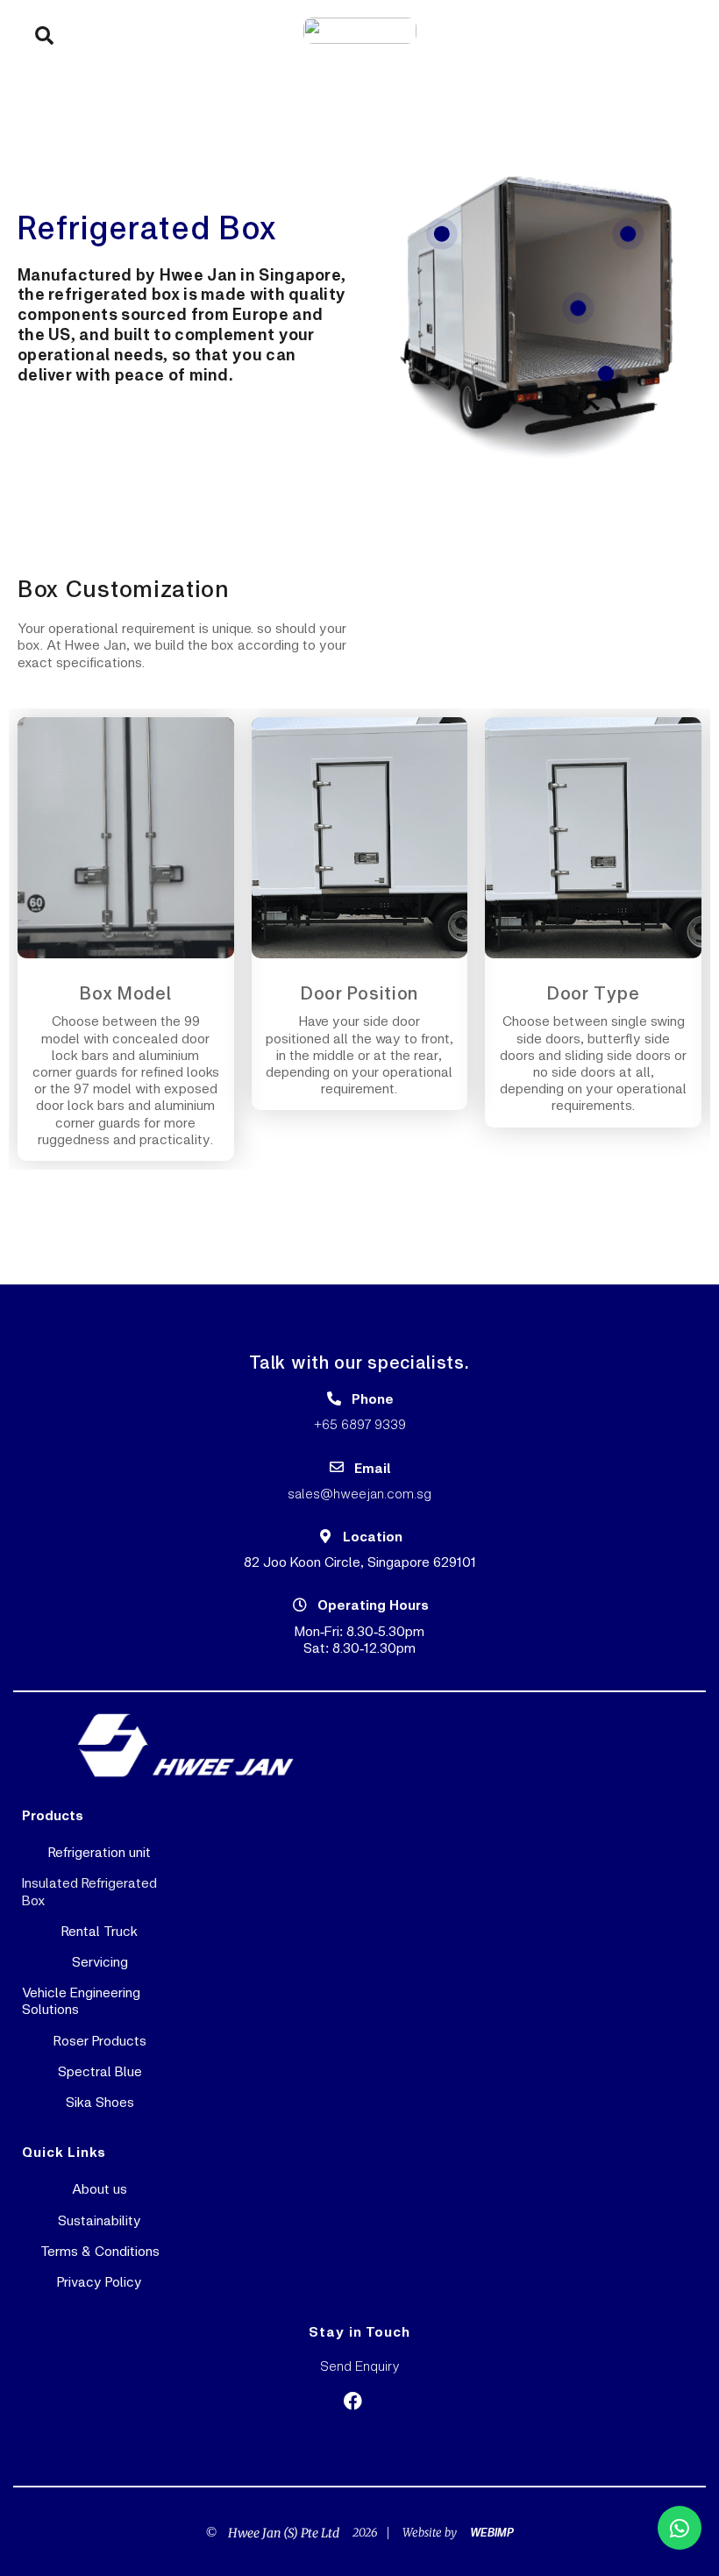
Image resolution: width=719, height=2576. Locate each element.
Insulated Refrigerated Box (89, 1890)
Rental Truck (100, 1930)
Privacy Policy (100, 2281)
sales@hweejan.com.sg (359, 1493)
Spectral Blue (100, 2071)
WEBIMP (492, 2532)
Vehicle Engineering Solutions (81, 2000)
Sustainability (100, 2220)
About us (100, 2188)
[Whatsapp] (680, 2528)
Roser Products (100, 2040)
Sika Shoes (100, 2101)
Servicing (100, 1961)
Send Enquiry (360, 2365)
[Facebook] (353, 2402)
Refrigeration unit (100, 1851)
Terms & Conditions (100, 2250)
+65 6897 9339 (360, 1423)
